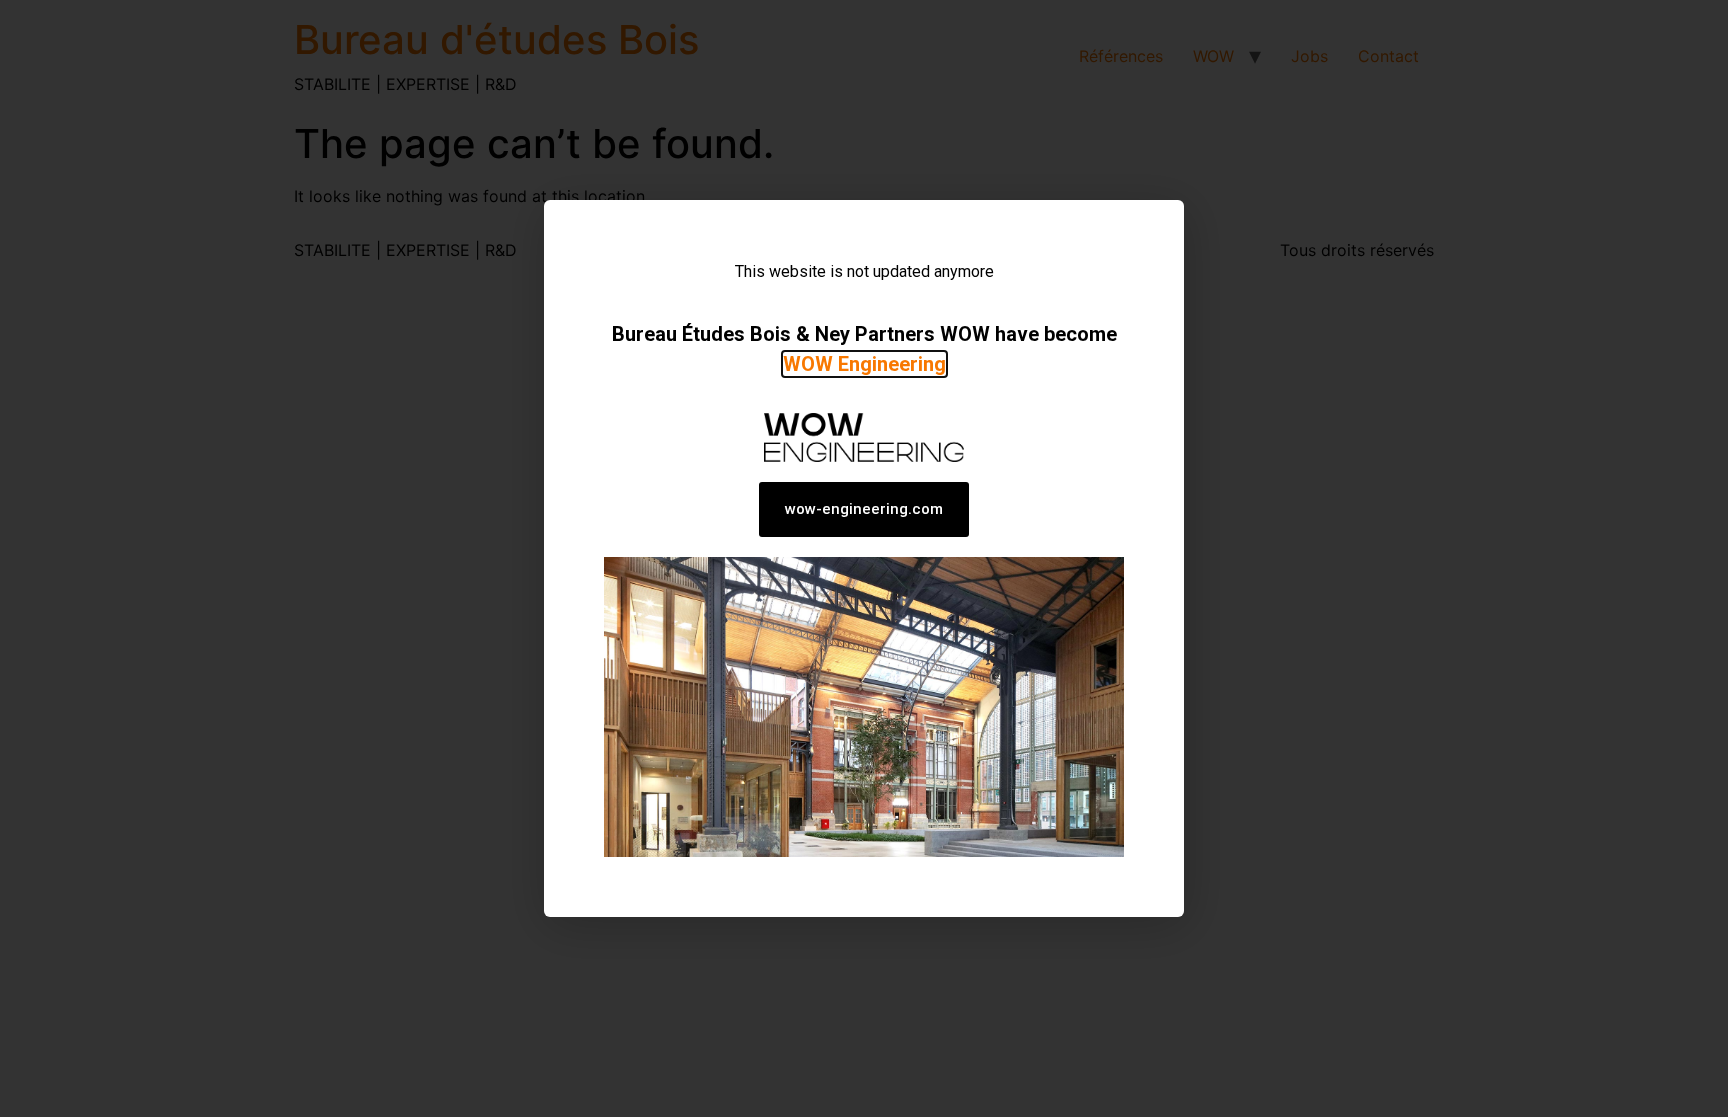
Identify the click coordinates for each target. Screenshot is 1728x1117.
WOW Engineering (864, 364)
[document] (864, 558)
